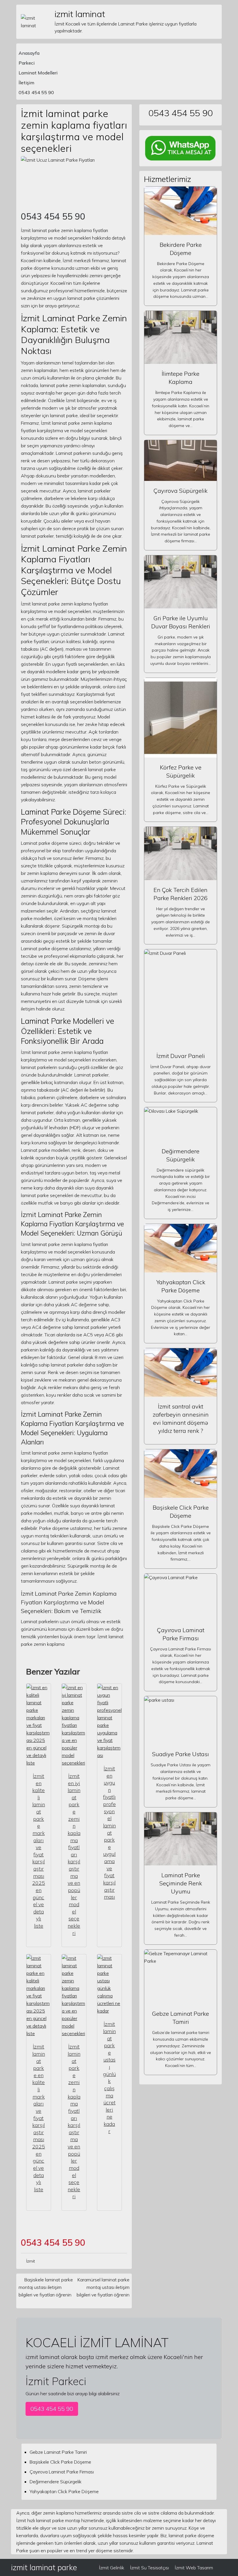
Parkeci (27, 63)
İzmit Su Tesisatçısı (149, 2568)
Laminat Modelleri (38, 73)
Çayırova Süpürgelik (181, 491)
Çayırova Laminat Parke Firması (62, 2472)
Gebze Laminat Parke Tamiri (58, 2452)
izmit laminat (80, 14)
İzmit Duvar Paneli (181, 1056)
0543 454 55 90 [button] (52, 2409)
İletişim (26, 83)
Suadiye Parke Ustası (181, 1754)
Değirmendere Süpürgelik (56, 2482)
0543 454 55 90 (36, 92)
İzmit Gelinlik (112, 2568)
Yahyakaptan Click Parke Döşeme (64, 2491)
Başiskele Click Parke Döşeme (60, 2462)
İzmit (30, 2261)
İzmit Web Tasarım (194, 2568)
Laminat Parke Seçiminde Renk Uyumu (181, 1883)
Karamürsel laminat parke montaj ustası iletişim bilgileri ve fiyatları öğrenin (103, 2287)
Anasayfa (29, 53)
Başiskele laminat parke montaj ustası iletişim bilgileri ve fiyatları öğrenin (46, 2287)
